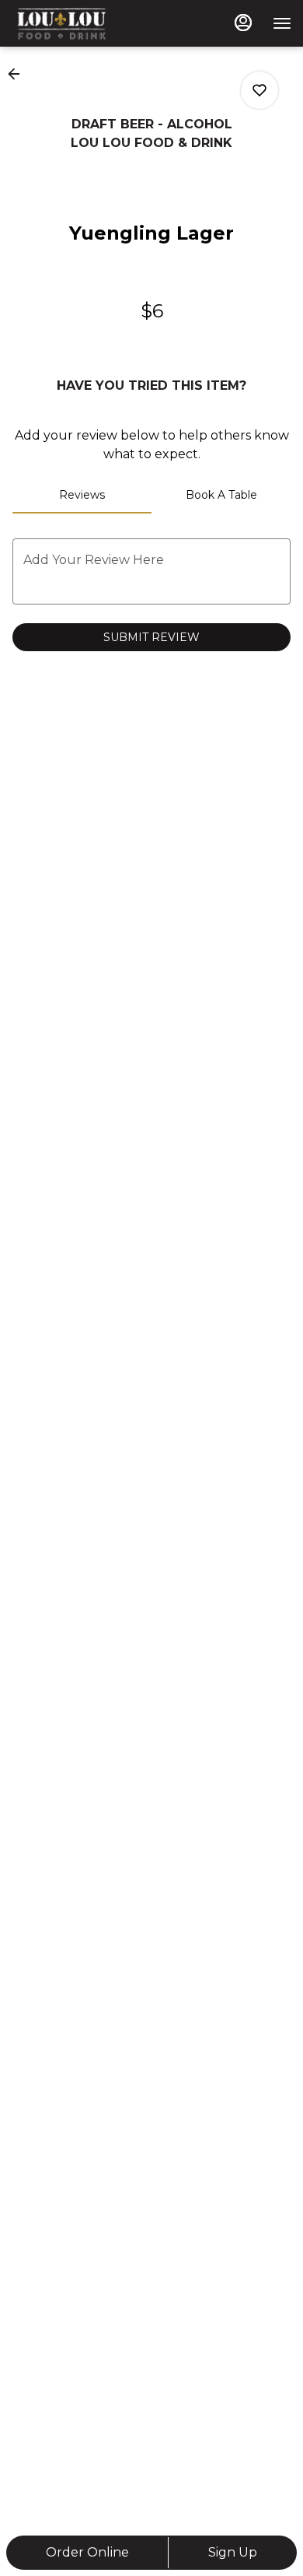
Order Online (87, 2552)
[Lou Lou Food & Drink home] (82, 23)
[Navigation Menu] (282, 23)
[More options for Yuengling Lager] (259, 90)
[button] (19, 74)
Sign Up (233, 2552)
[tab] (82, 495)
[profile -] (243, 23)
